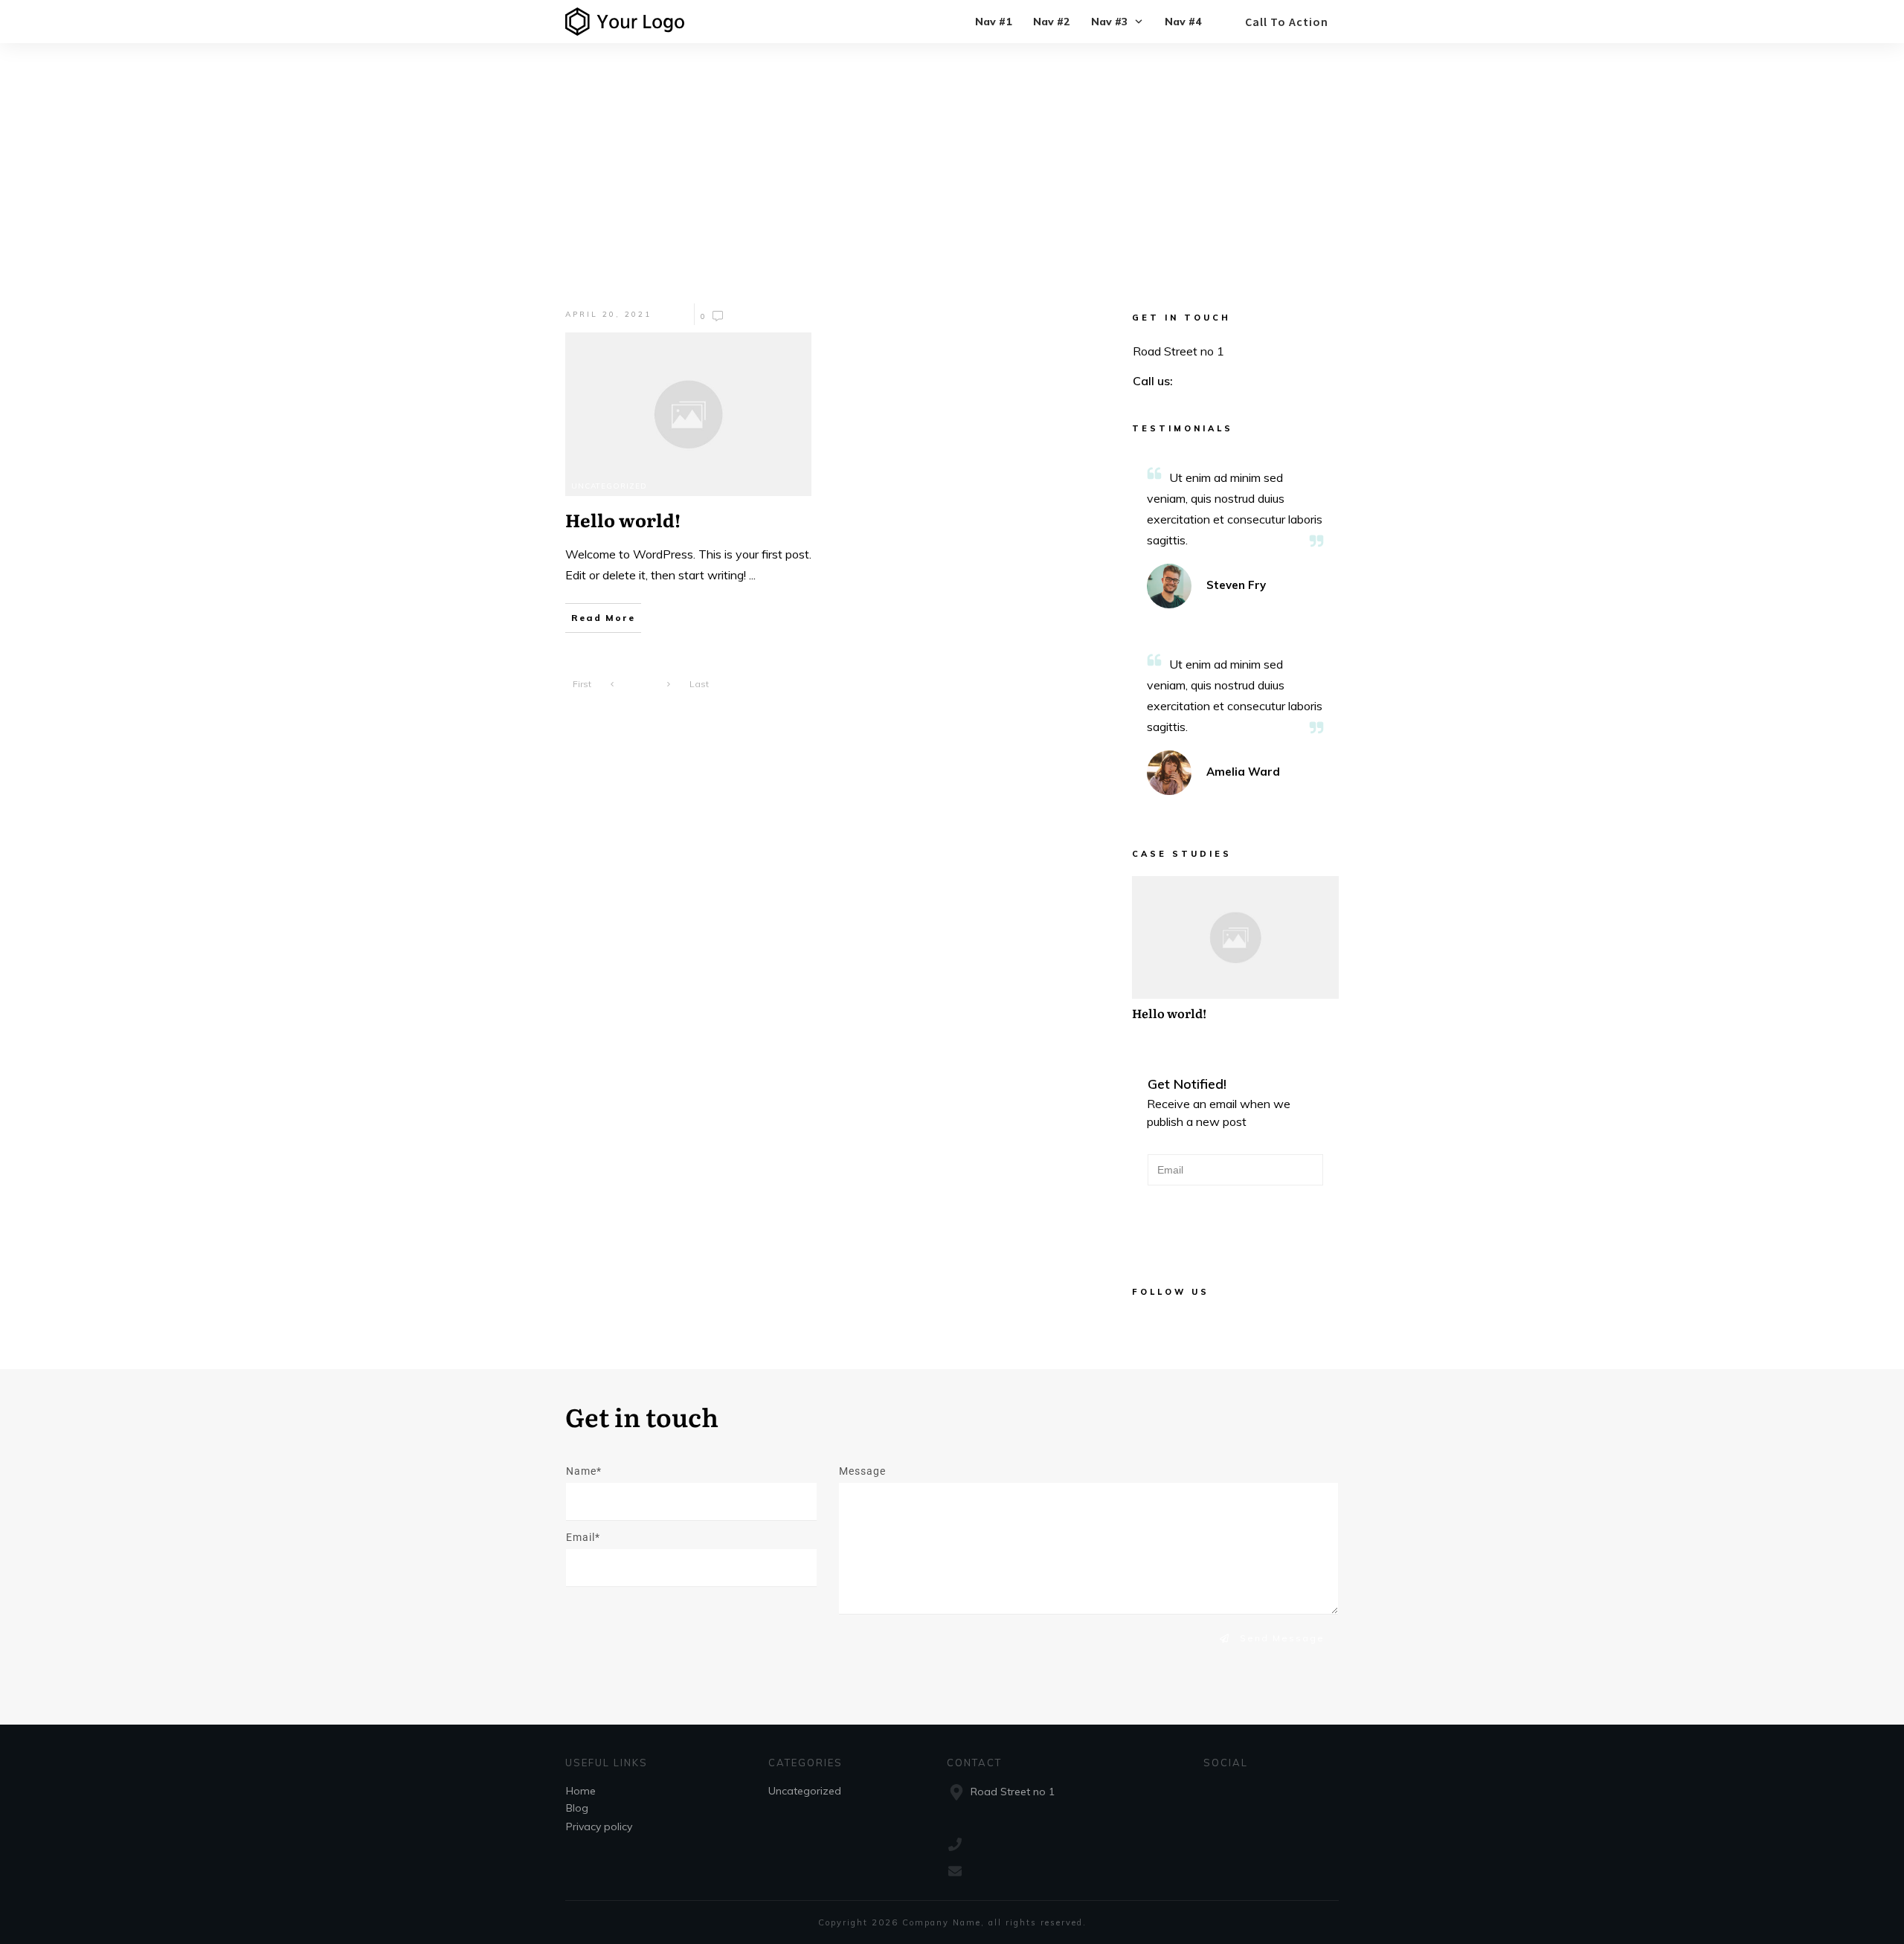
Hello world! (1235, 956)
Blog (577, 1808)
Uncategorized (609, 486)
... (752, 575)
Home (581, 1791)
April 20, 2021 (608, 314)
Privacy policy (599, 1826)
